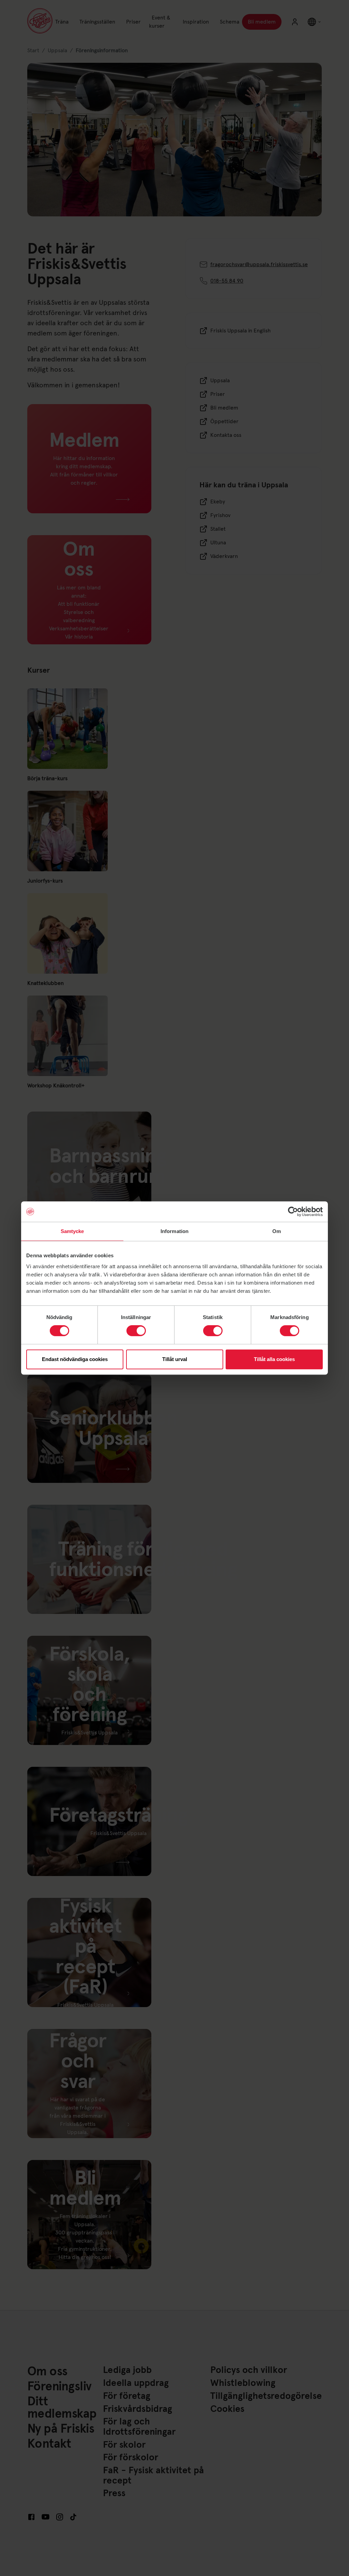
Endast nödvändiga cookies (75, 1359)
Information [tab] (174, 1231)
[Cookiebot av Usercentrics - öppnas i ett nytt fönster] (293, 1212)
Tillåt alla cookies (274, 1359)
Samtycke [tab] (72, 1231)
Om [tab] (277, 1231)
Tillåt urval (175, 1359)
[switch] (136, 1331)
